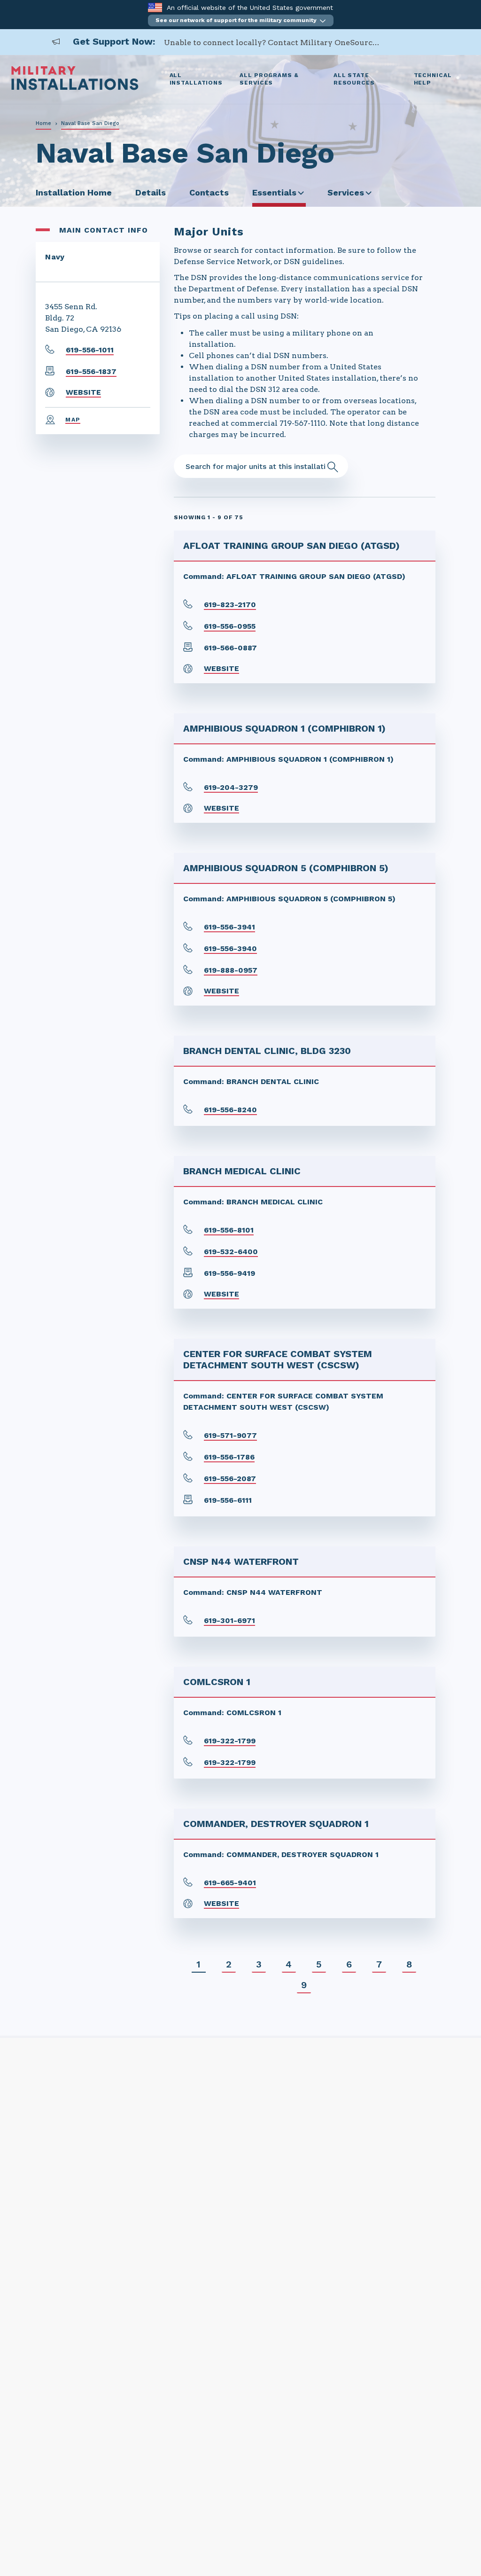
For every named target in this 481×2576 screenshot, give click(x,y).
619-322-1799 (230, 1741)
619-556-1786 (229, 1457)
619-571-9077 (230, 1435)
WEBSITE (83, 392)
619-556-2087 (230, 1479)
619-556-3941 (229, 927)
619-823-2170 (230, 605)
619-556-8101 (229, 1230)
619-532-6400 (231, 1252)
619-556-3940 (230, 948)
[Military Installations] (75, 88)
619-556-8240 (230, 1110)
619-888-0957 (231, 970)
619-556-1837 (91, 371)
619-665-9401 (230, 1883)
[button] (241, 20)
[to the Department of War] (155, 7)
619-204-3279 (231, 787)
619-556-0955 (230, 626)
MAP (73, 420)
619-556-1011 (90, 350)
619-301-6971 (229, 1620)
